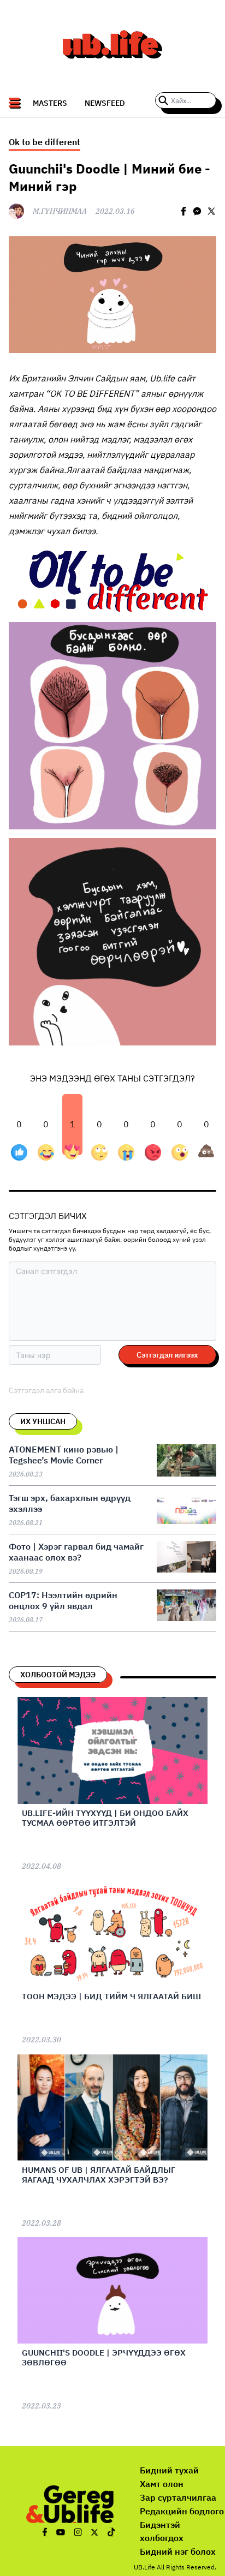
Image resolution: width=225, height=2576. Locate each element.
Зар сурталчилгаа (178, 2497)
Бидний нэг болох (178, 2551)
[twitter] (211, 211)
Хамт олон (162, 2484)
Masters (50, 103)
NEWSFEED (105, 103)
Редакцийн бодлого (182, 2511)
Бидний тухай (169, 2470)
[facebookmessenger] (197, 211)
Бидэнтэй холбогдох (162, 2532)
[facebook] (183, 211)
